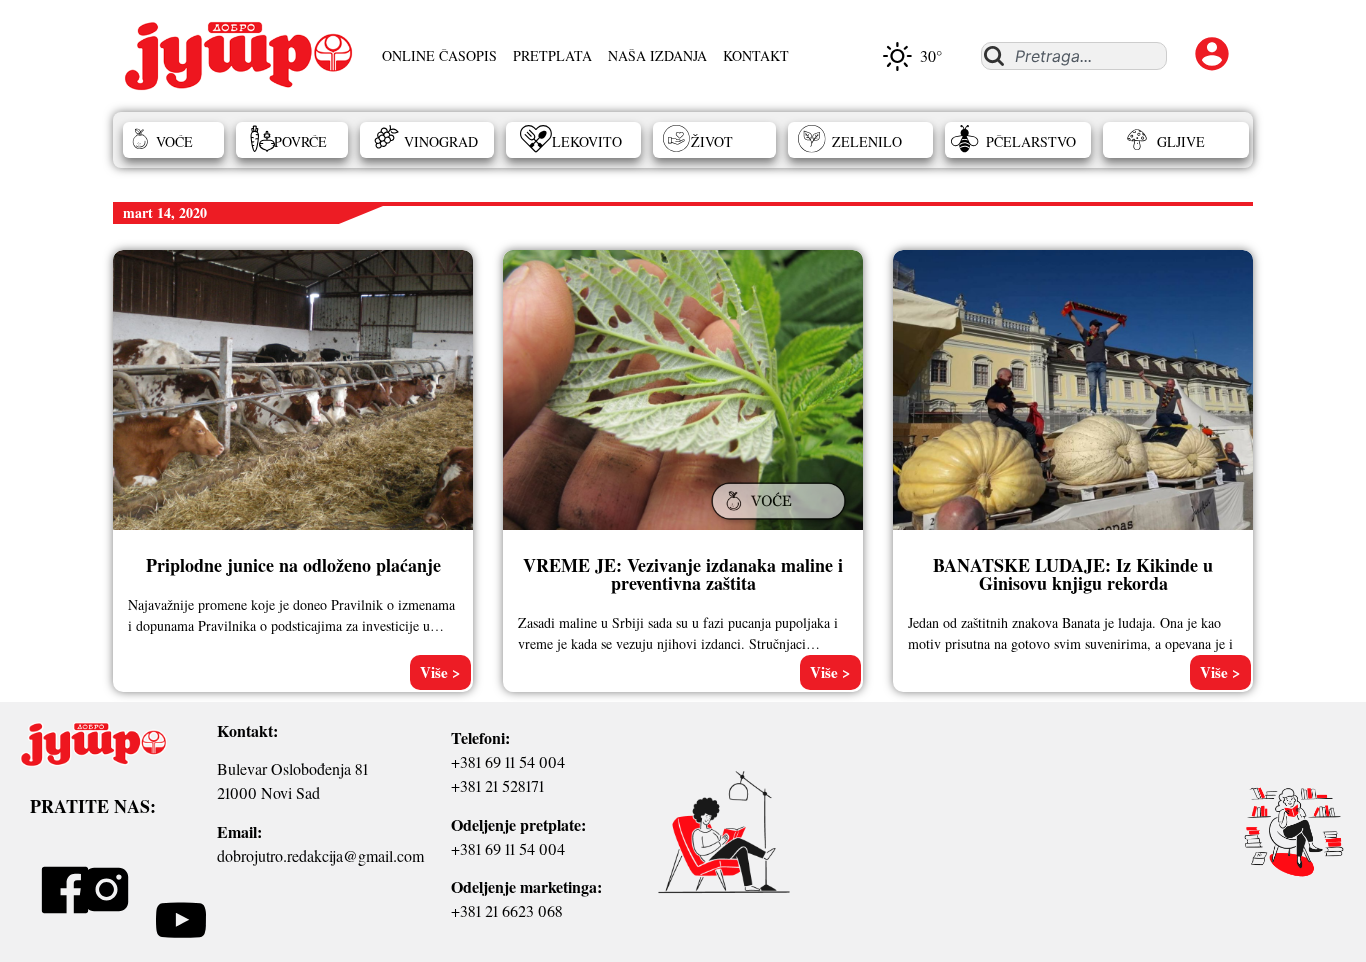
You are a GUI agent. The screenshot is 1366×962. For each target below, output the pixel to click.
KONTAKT (756, 55)
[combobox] (1073, 56)
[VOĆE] (781, 521)
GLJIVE (1181, 141)
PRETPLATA (552, 55)
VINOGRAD (441, 141)
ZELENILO (867, 141)
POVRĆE (300, 141)
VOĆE (174, 141)
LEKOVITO (587, 141)
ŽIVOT (712, 141)
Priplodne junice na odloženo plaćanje (293, 565)
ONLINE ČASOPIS (439, 55)
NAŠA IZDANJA (657, 55)
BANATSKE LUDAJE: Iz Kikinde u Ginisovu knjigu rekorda (1073, 574)
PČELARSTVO (1031, 141)
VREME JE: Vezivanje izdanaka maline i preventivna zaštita (683, 574)
